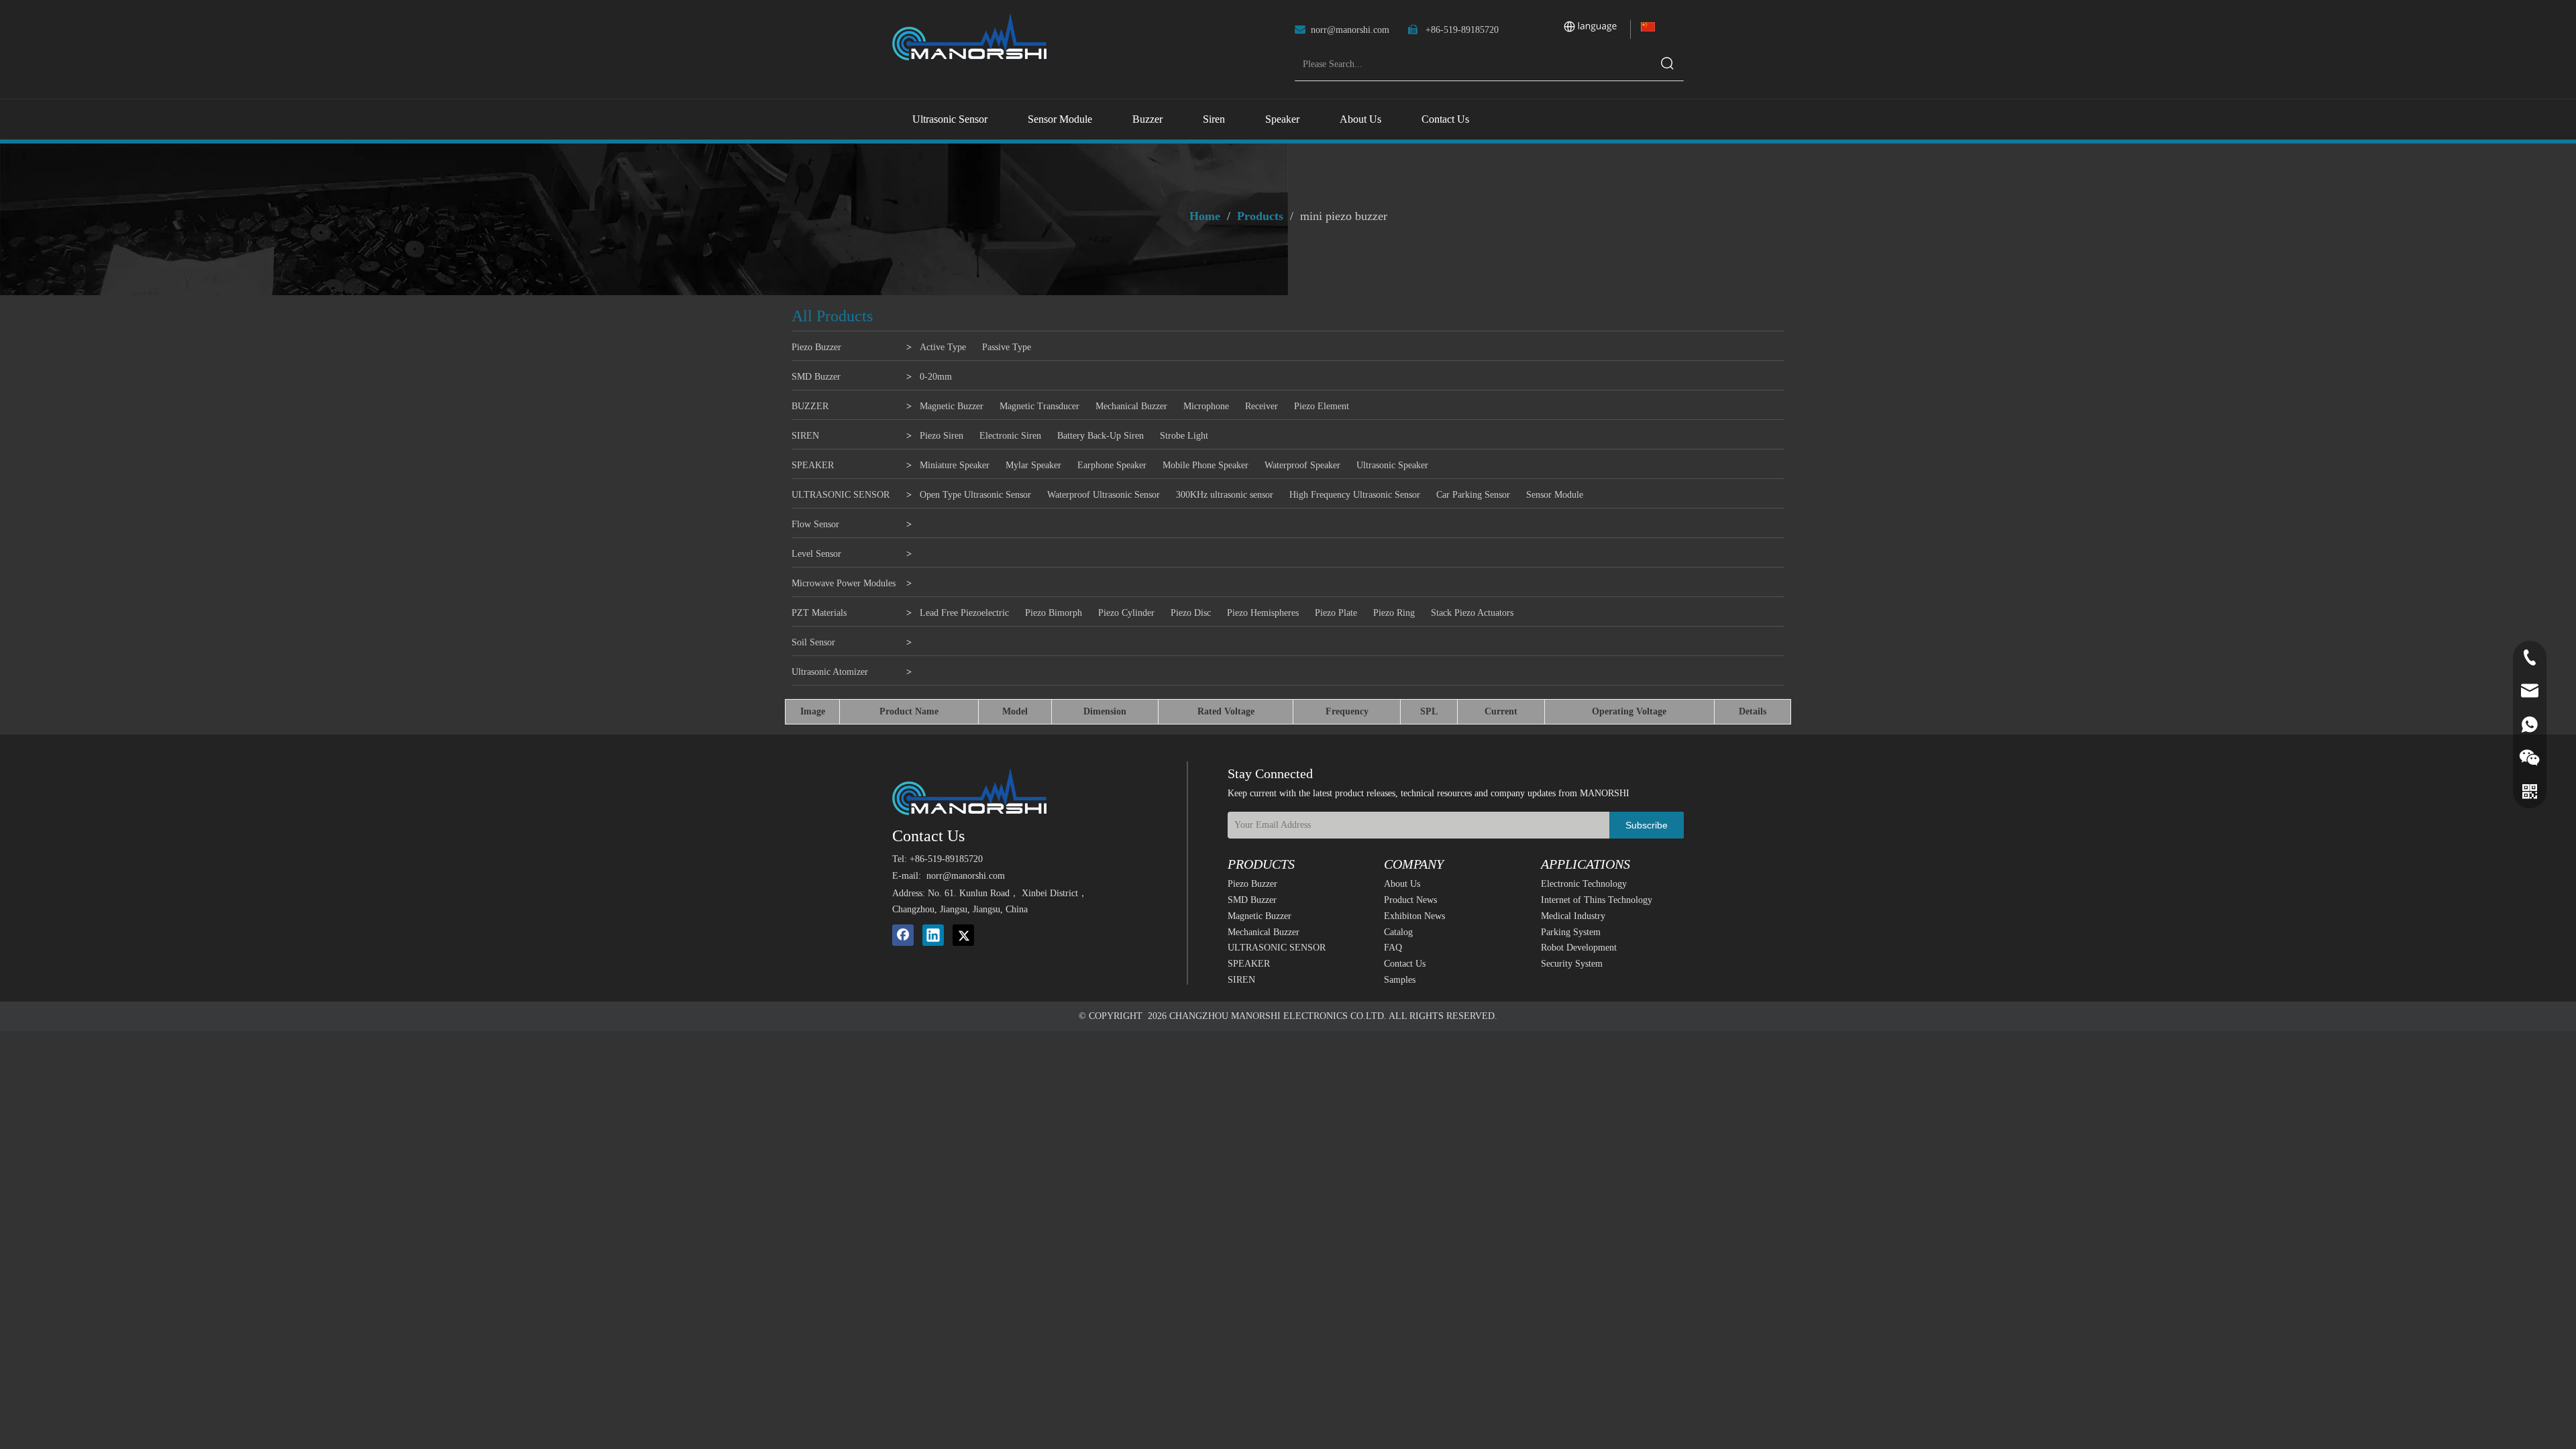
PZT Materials (819, 613)
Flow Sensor (815, 524)
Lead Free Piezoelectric (964, 613)
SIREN (805, 436)
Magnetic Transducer (1039, 406)
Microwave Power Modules (844, 583)
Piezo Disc (1191, 613)
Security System (1572, 964)
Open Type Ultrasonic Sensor (975, 495)
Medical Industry (1573, 916)
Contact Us (1405, 964)
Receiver (1262, 406)
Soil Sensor (813, 642)
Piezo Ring (1394, 613)
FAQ (1393, 948)
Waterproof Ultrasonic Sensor (1104, 495)
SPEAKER (813, 465)
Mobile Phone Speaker (1205, 465)
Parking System (1571, 932)
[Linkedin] (933, 935)
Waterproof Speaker (1302, 465)
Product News (1410, 900)
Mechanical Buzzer (1131, 406)
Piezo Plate (1336, 613)
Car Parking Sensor (1473, 495)
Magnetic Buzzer (952, 406)
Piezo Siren (942, 436)
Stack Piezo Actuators (1472, 613)
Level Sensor (816, 554)
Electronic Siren (1010, 436)
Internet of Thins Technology (1597, 900)
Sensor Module (1555, 495)
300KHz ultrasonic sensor (1225, 495)
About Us (1402, 884)
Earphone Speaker (1112, 465)
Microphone (1206, 406)
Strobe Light (1184, 436)
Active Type (943, 347)
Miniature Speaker (955, 465)
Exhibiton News (1414, 916)
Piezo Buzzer (816, 347)
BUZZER (810, 406)
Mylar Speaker (1033, 465)
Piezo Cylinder (1126, 613)
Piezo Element (1322, 406)
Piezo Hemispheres (1263, 613)
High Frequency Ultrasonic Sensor (1355, 495)
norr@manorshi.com (1350, 30)
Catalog (1398, 932)
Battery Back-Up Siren (1101, 436)
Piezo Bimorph (1054, 613)
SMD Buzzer (816, 377)
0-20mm (936, 377)
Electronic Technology (1584, 884)
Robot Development (1579, 948)
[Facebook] (903, 935)
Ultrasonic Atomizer (830, 672)
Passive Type (1007, 347)
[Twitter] (963, 935)
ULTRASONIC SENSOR (841, 495)
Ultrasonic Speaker (1392, 465)
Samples (1400, 980)
